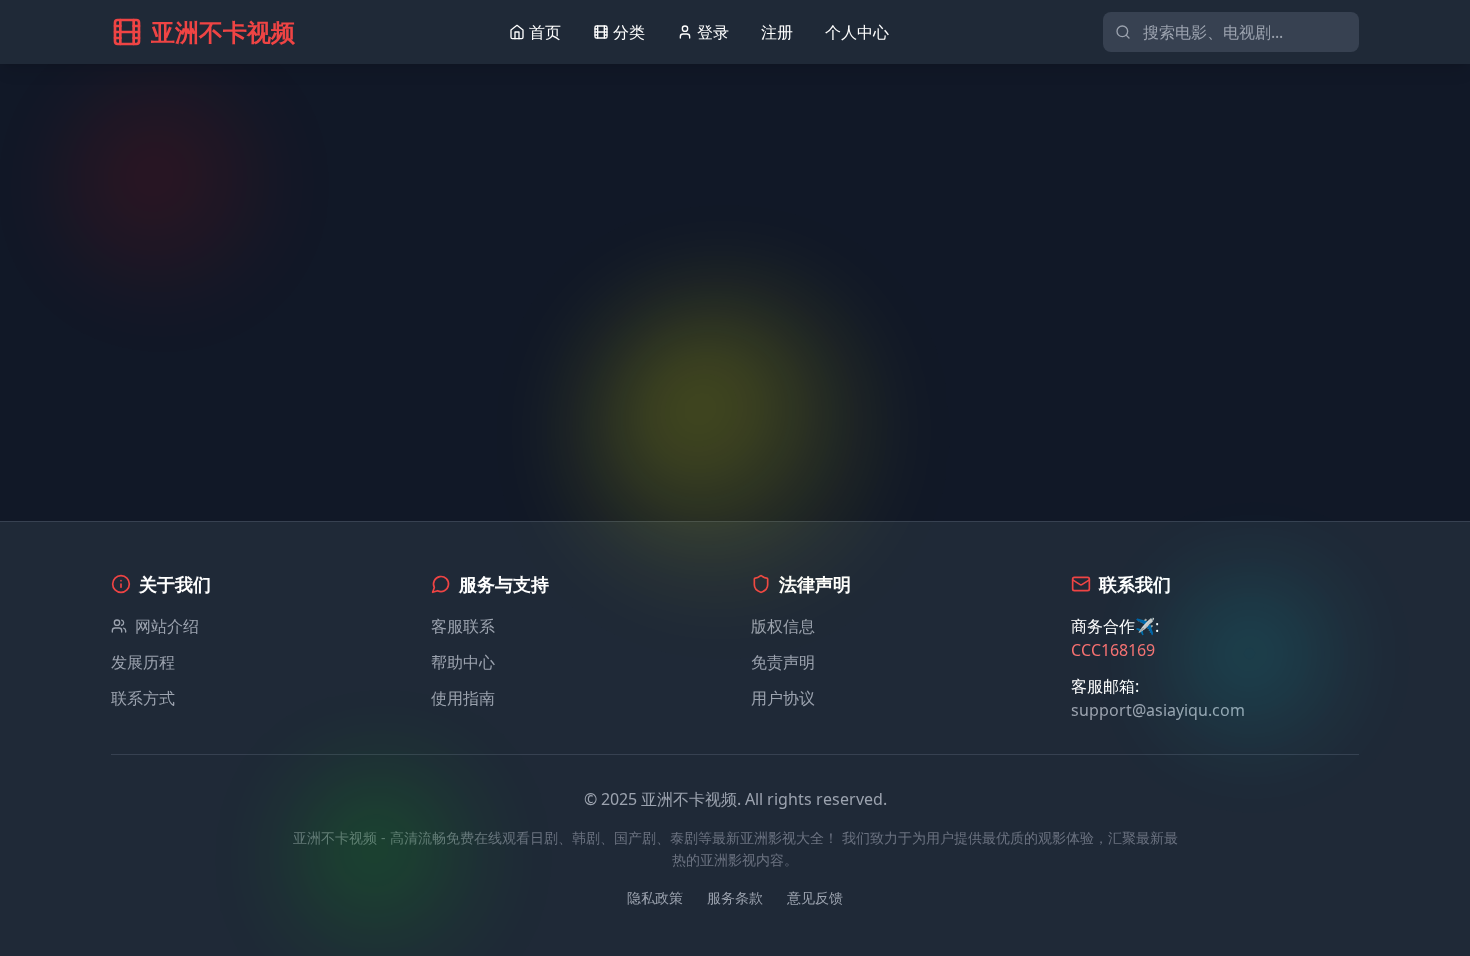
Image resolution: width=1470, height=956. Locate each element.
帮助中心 (463, 662)
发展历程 (143, 662)
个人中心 (857, 32)
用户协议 (783, 698)
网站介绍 (167, 626)
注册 (777, 32)
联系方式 (143, 698)
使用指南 (463, 698)
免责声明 (783, 662)
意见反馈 (815, 897)
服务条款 (735, 897)
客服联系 (463, 626)
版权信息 (783, 626)
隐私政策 (655, 897)
